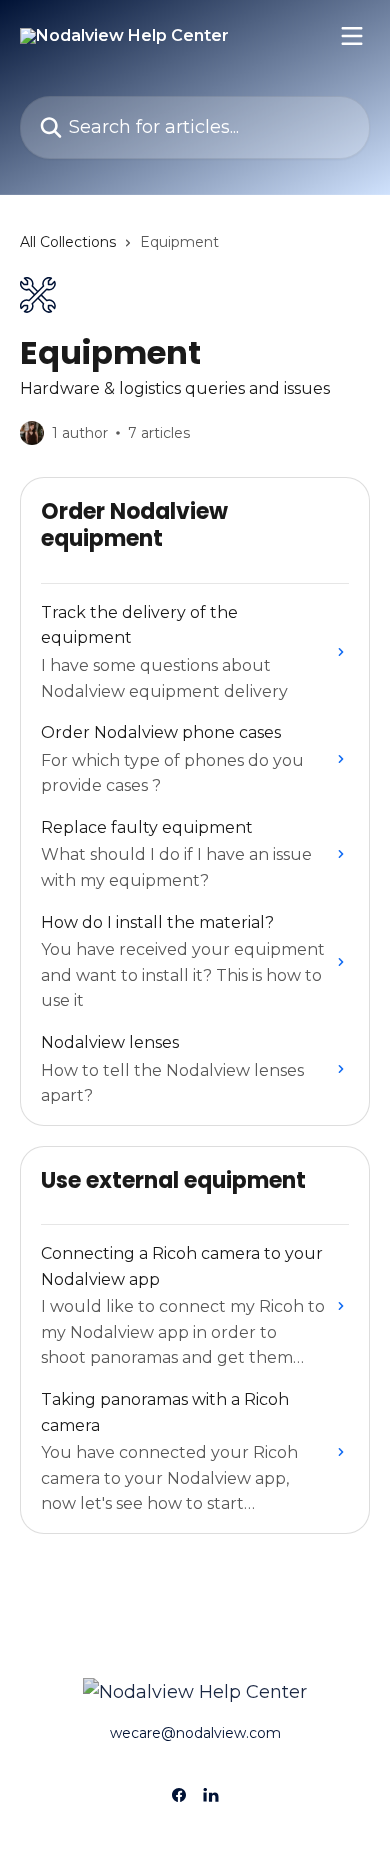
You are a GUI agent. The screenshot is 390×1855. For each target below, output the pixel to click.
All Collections (68, 242)
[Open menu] (352, 36)
